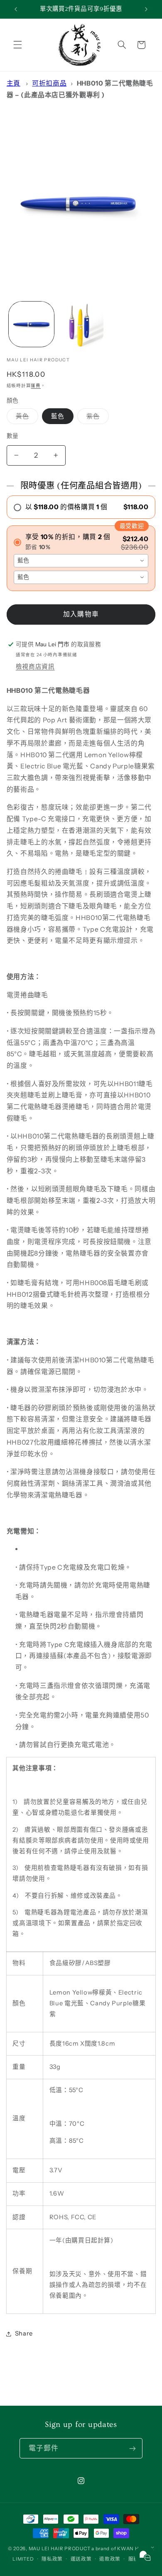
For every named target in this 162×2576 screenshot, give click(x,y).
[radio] (81, 507)
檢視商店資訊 (35, 667)
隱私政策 (52, 2559)
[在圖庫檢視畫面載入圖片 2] (81, 324)
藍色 (58, 416)
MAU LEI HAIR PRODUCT (60, 2549)
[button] (17, 45)
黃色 (26, 418)
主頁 (13, 83)
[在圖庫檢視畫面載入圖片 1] (31, 324)
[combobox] (81, 561)
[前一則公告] (16, 9)
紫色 (96, 418)
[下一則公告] (146, 9)
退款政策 (110, 2559)
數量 (13, 436)
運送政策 (81, 2559)
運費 (36, 386)
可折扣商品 (49, 83)
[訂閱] (133, 2448)
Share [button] (24, 2333)
